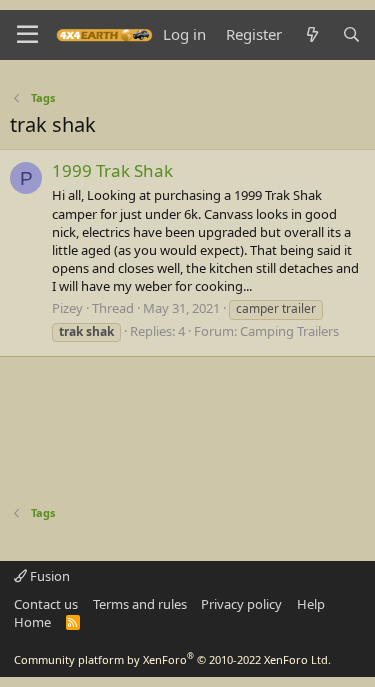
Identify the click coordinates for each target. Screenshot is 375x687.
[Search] (351, 34)
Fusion (48, 576)
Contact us (46, 604)
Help (311, 604)
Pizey (67, 308)
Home (32, 622)
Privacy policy (241, 604)
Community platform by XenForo (172, 659)
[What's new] (311, 34)
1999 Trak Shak (112, 170)
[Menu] (27, 35)
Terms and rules (140, 604)
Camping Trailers (289, 331)
